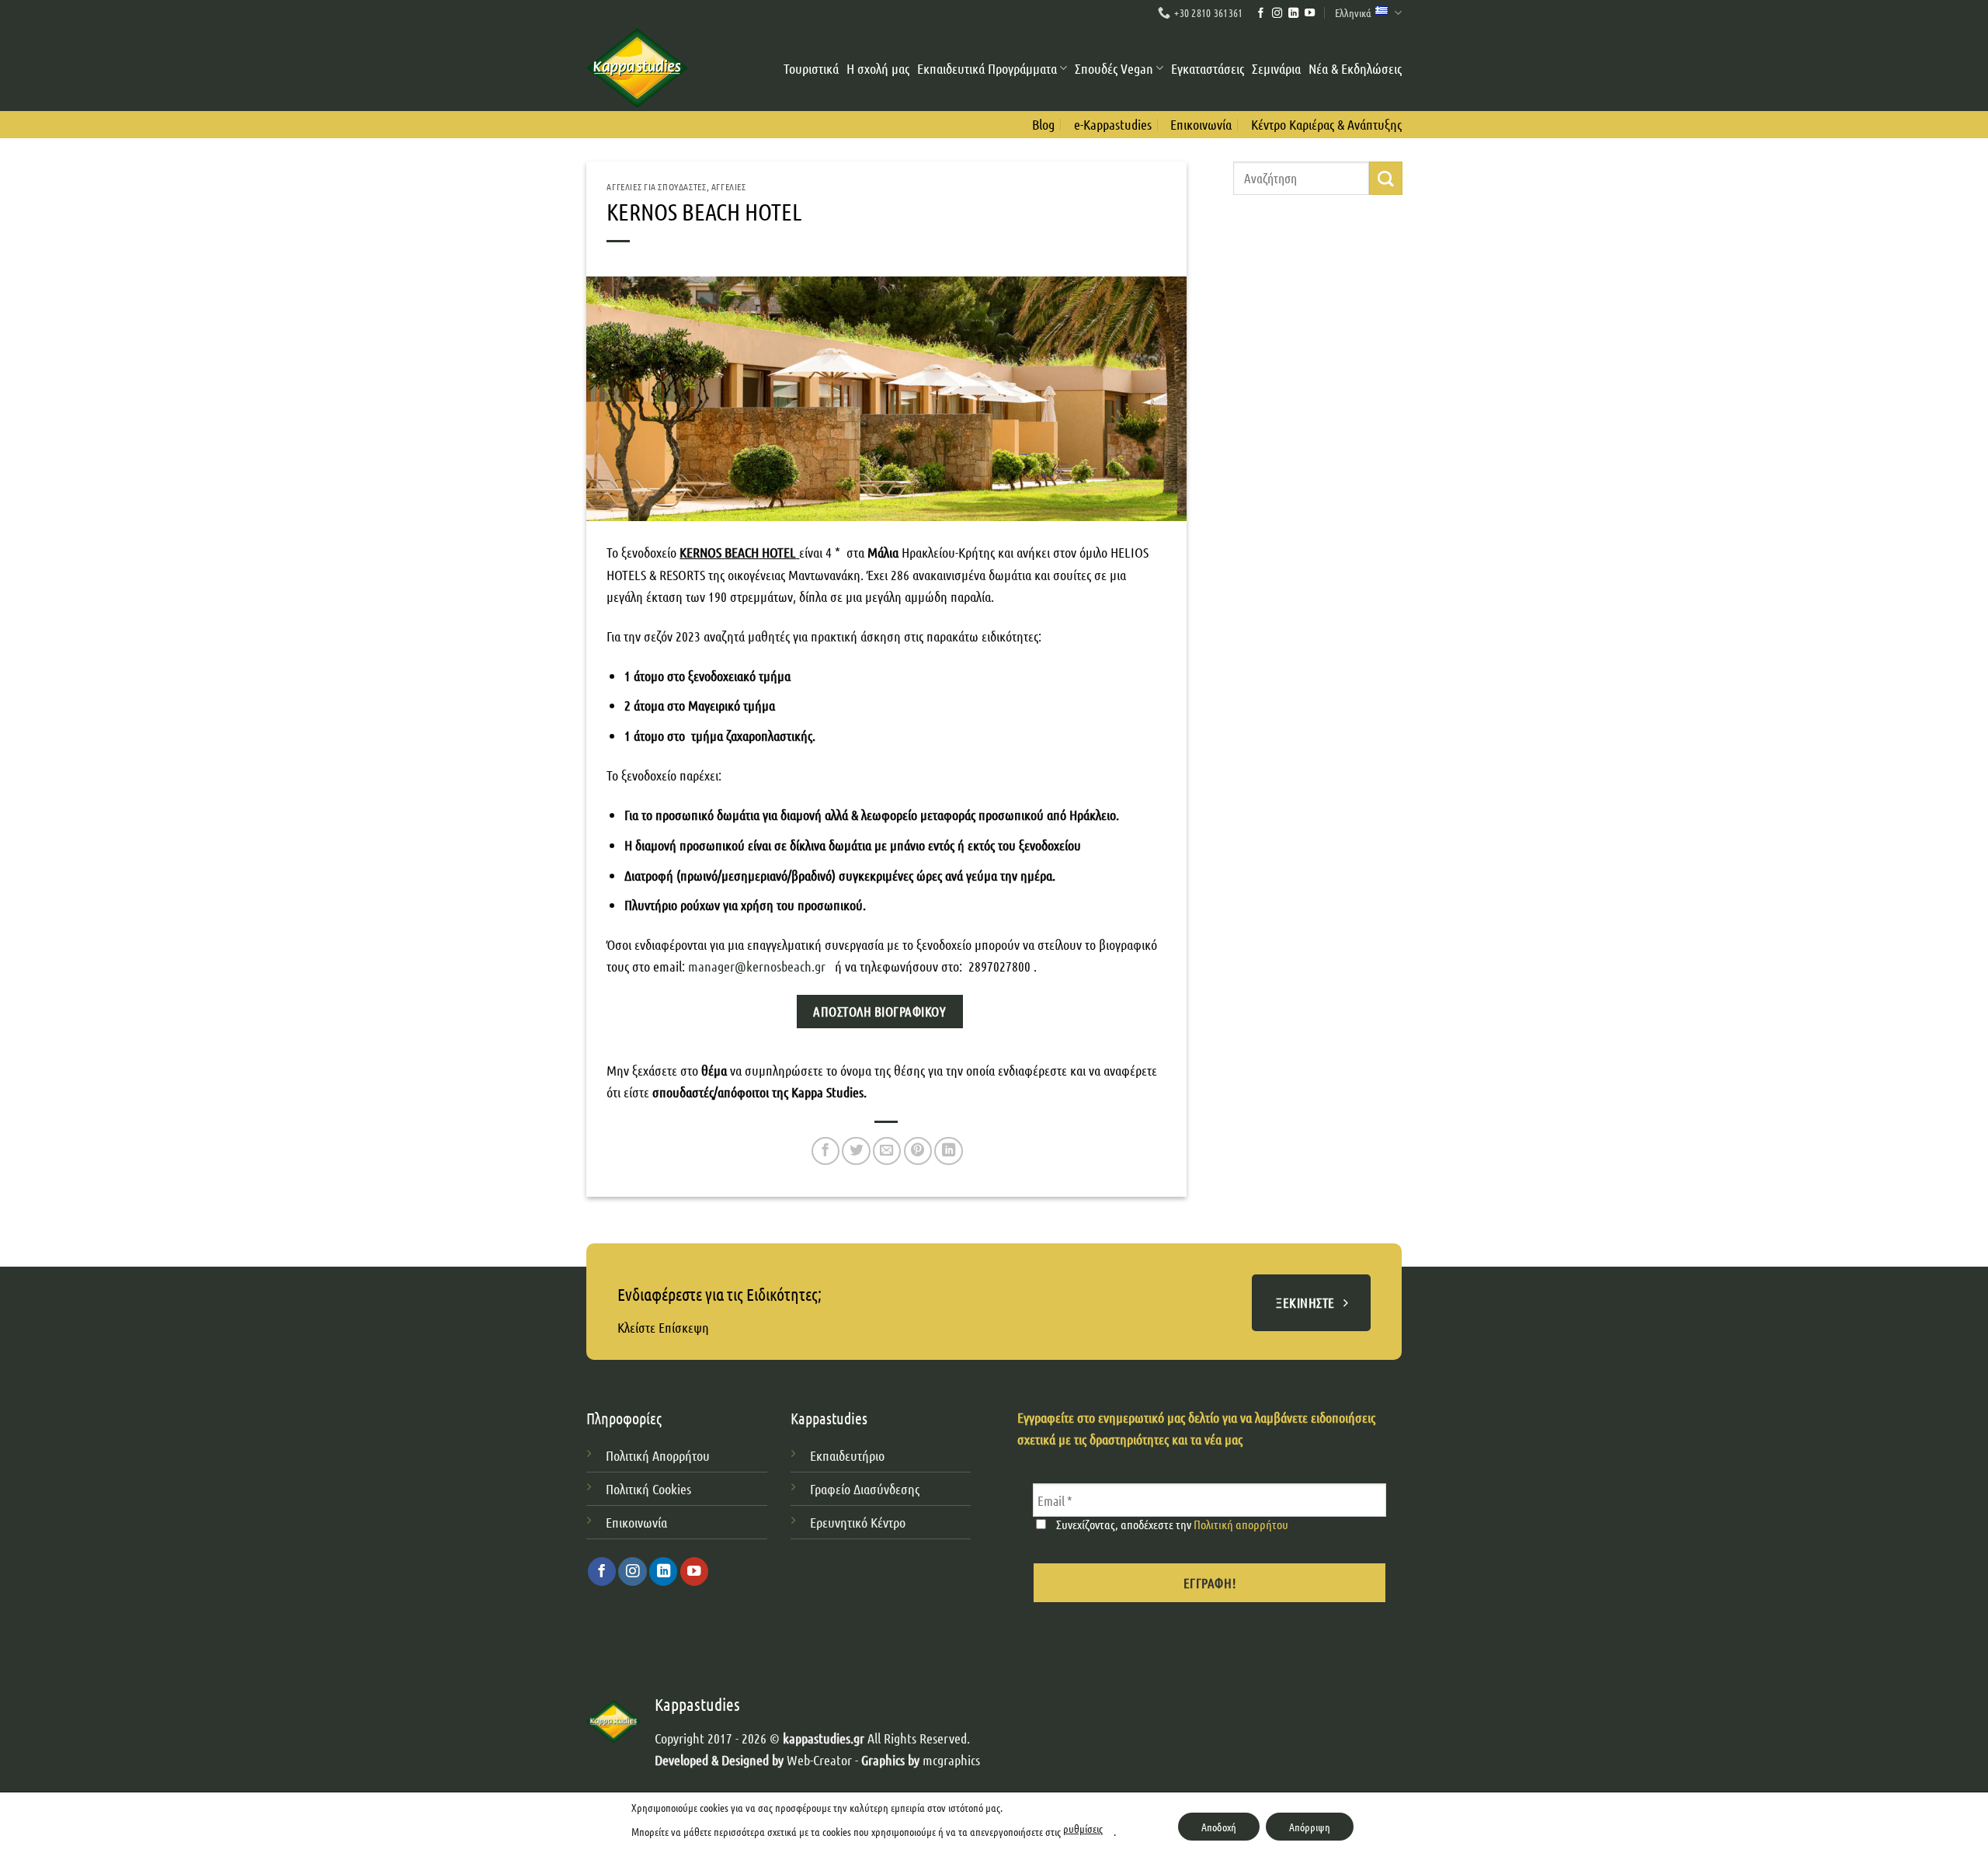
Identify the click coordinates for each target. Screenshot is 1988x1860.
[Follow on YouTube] (1310, 14)
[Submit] (1385, 178)
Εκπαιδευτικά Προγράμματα (987, 68)
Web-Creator (819, 1760)
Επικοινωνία (1201, 124)
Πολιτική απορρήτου (1241, 1524)
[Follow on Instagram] (1277, 14)
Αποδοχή (1219, 1827)
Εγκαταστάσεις (1208, 68)
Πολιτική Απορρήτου (658, 1455)
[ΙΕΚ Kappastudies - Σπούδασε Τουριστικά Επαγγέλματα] (637, 68)
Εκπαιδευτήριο (847, 1455)
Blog (1043, 124)
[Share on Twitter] (856, 1151)
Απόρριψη (1310, 1827)
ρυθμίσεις (1083, 1828)
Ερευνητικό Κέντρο (859, 1522)
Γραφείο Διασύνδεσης (865, 1489)
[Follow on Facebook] (1261, 14)
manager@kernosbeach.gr (757, 966)
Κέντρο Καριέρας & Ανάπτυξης (1326, 124)
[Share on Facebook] (825, 1151)
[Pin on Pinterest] (918, 1151)
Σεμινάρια (1276, 68)
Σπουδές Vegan (1114, 68)
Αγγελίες (729, 186)
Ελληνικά (1353, 12)
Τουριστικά (811, 68)
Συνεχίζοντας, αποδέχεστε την (1171, 1524)
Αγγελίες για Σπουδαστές (656, 186)
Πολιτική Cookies (648, 1489)
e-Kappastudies (1113, 124)
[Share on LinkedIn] (948, 1151)
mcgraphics (951, 1760)
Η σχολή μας (878, 68)
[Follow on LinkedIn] (1293, 14)
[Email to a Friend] (887, 1151)
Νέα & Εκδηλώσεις (1355, 68)
